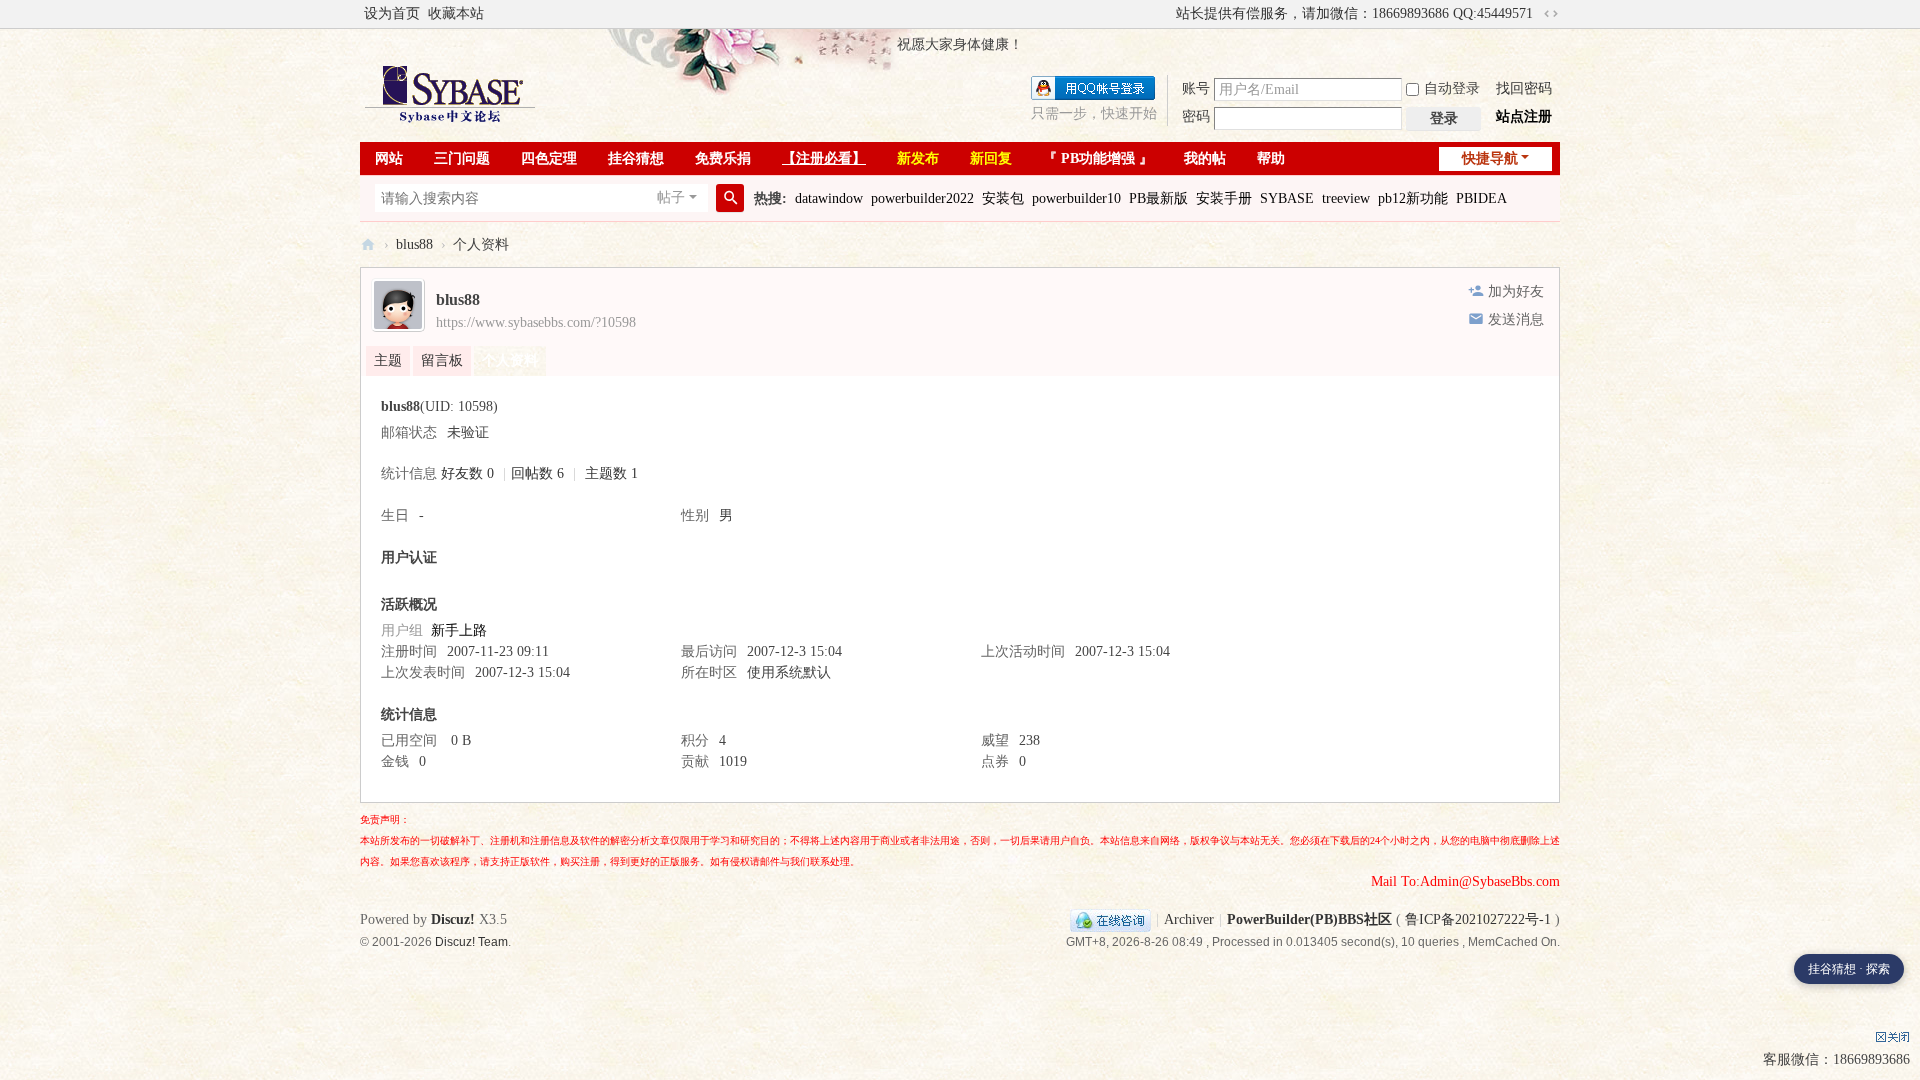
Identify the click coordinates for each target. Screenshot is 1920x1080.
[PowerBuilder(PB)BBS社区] (450, 93)
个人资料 (510, 360)
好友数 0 (467, 473)
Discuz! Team (471, 942)
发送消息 (1516, 319)
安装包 (1003, 198)
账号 (1196, 88)
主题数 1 (611, 473)
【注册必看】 (824, 158)
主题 (388, 360)
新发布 (918, 158)
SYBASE (1287, 198)
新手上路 (459, 630)
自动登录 (1452, 88)
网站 (389, 158)
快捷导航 (1490, 158)
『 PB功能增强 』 (1098, 158)
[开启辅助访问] (1167, 14)
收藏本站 (456, 13)
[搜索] (730, 198)
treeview (1346, 198)
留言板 (442, 360)
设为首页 (392, 13)
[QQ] (1110, 919)
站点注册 (1524, 116)
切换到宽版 (1551, 14)
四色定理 (549, 158)
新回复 (991, 158)
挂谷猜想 (636, 158)
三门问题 (462, 158)
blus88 (414, 244)
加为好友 (1516, 291)
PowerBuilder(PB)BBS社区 (368, 244)
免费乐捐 (723, 158)
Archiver (1189, 919)
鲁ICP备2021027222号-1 (1478, 919)
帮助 (1271, 158)
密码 (1196, 116)
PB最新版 (1158, 198)
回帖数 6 (537, 473)
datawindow (829, 198)
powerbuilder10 (1076, 198)
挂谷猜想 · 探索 (1849, 969)
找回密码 (1524, 88)
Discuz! (453, 919)
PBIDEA (1481, 198)
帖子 (671, 197)
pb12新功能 (1413, 198)
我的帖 (1205, 158)
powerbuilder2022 (922, 198)
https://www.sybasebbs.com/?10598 (536, 322)
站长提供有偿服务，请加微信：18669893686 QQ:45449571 (1354, 13)
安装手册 (1224, 198)
